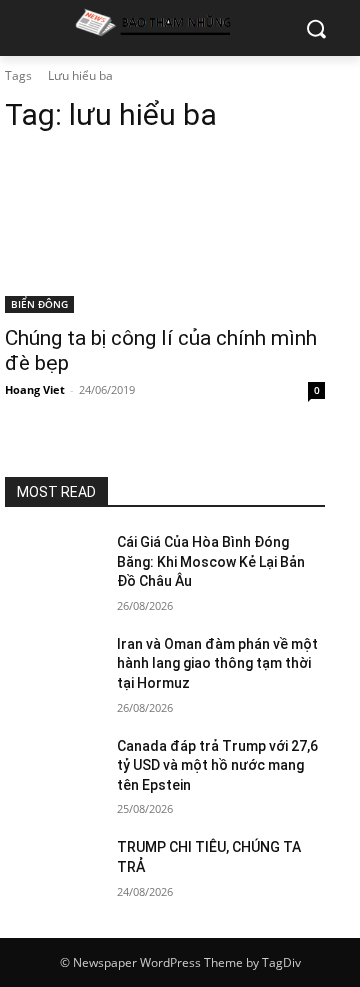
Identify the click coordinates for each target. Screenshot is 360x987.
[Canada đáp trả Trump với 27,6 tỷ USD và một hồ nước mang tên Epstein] (53, 770)
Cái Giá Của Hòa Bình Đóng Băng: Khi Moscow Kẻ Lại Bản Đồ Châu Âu (211, 561)
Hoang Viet (35, 389)
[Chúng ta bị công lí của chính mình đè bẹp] (165, 233)
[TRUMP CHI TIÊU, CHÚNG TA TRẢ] (53, 871)
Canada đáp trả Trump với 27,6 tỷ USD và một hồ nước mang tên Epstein (217, 765)
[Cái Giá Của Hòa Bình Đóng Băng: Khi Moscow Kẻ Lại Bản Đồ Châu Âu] (53, 566)
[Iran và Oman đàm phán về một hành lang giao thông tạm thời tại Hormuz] (53, 668)
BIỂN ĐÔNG (39, 304)
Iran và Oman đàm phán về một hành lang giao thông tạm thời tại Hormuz (217, 663)
